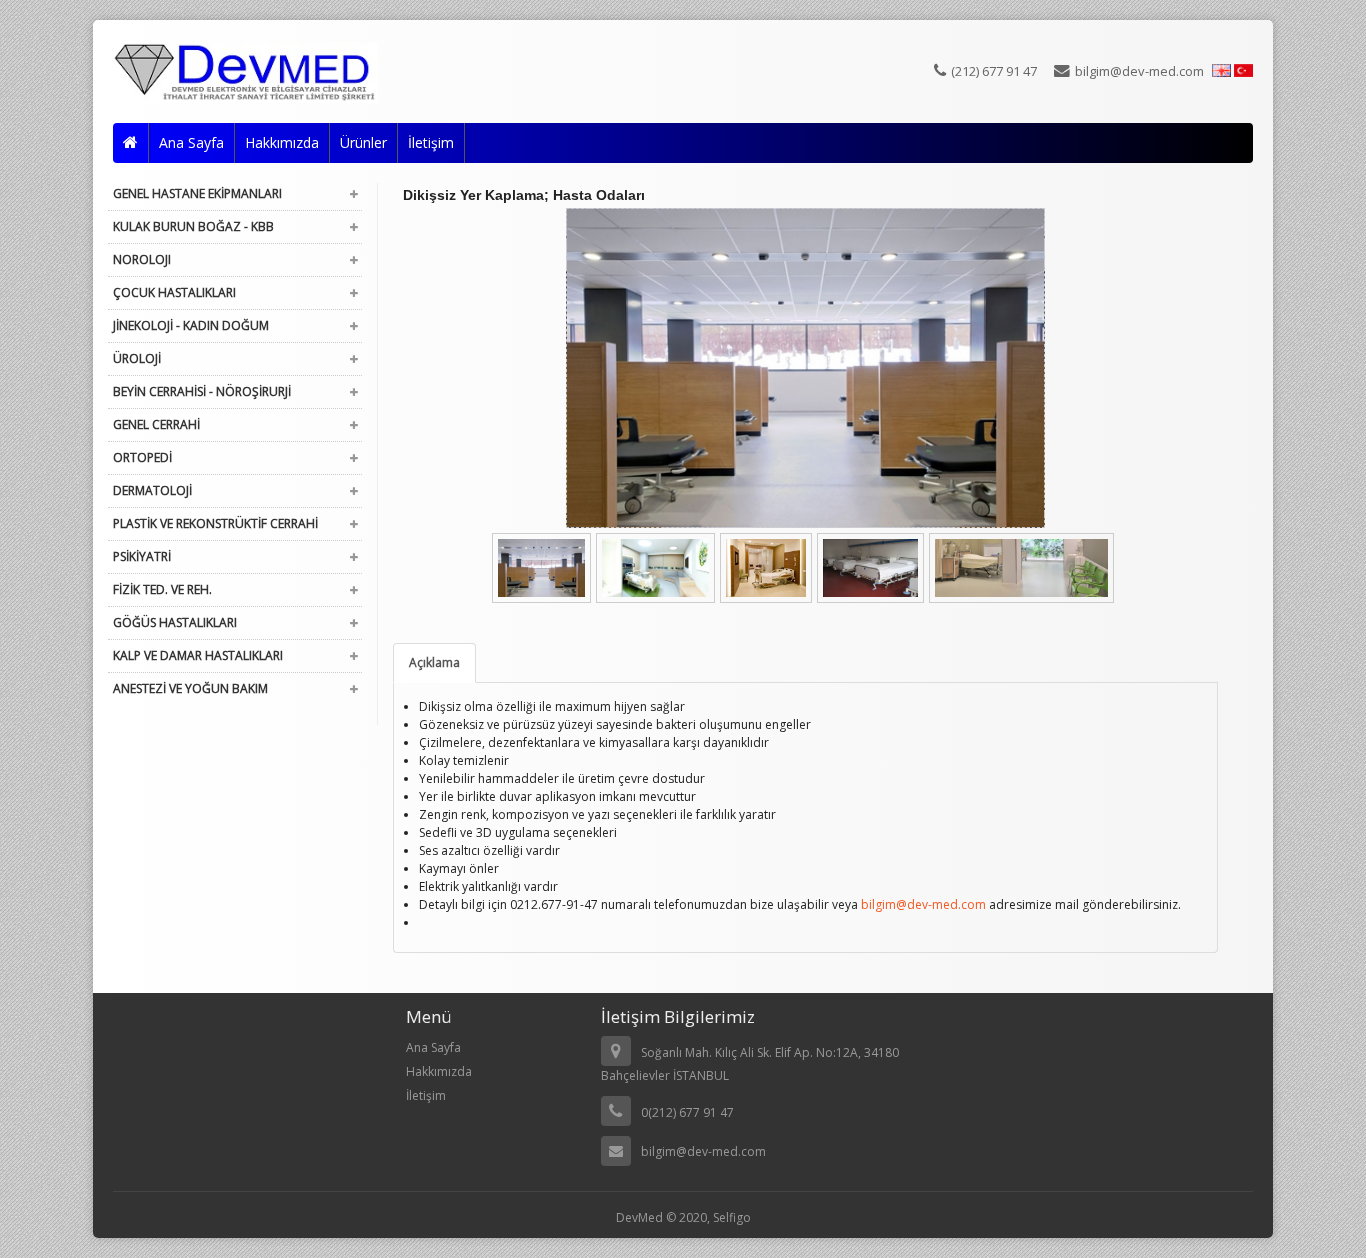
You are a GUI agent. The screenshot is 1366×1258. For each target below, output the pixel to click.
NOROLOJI (142, 259)
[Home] (131, 143)
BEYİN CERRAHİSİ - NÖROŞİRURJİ (202, 391)
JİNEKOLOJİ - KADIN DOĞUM (191, 325)
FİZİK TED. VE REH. (162, 589)
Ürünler (363, 142)
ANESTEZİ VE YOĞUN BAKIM (190, 688)
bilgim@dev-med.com (1139, 71)
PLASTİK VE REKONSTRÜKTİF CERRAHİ (215, 523)
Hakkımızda (282, 142)
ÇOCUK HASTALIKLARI (174, 292)
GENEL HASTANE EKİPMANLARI (197, 193)
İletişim (431, 142)
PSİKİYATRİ (142, 556)
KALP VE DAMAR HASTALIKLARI (198, 655)
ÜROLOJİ (137, 358)
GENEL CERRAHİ (156, 424)
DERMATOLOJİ (152, 490)
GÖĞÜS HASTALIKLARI (175, 622)
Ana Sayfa (191, 142)
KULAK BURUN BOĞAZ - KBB (193, 226)
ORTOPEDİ (142, 457)
